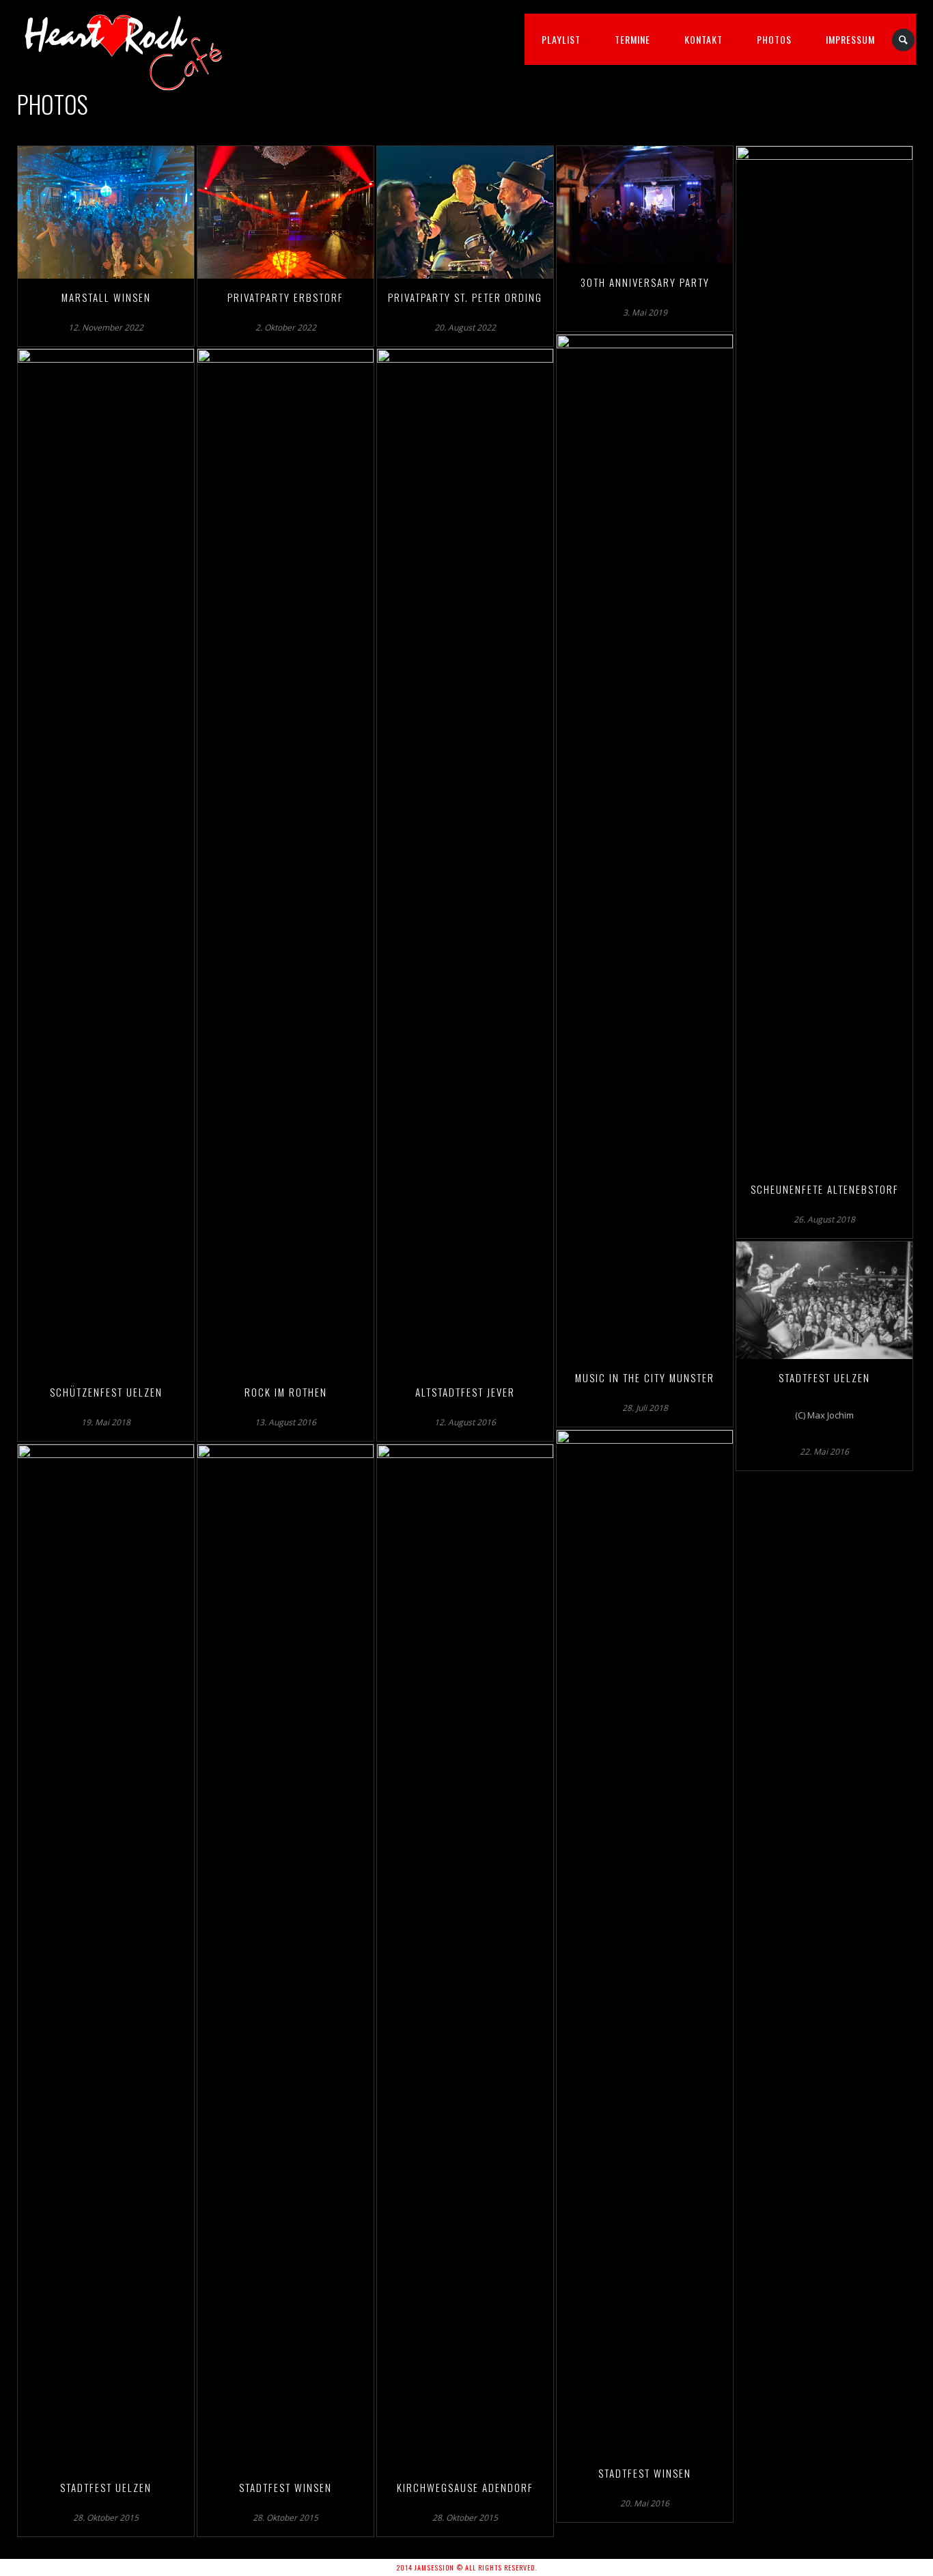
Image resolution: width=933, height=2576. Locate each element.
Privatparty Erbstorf (286, 297)
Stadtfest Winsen (645, 2473)
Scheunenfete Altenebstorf (825, 1189)
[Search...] (904, 40)
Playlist (561, 39)
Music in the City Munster (645, 1377)
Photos (774, 39)
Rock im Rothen (286, 1392)
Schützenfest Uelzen (106, 1392)
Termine (632, 39)
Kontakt (704, 39)
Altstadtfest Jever (465, 1392)
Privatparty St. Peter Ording (465, 297)
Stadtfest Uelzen (824, 1377)
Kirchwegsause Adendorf (465, 2487)
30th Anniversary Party (645, 282)
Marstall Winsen (106, 297)
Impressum (850, 39)
